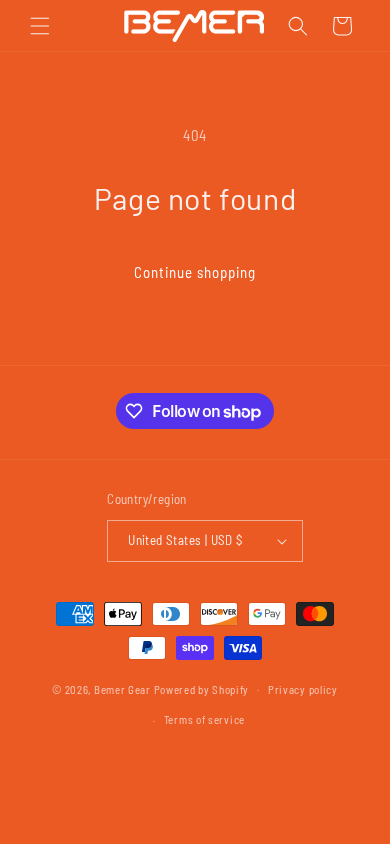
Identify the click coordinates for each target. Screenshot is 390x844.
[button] (40, 26)
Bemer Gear (122, 688)
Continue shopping (195, 272)
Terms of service (204, 719)
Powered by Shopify (202, 688)
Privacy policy (303, 689)
